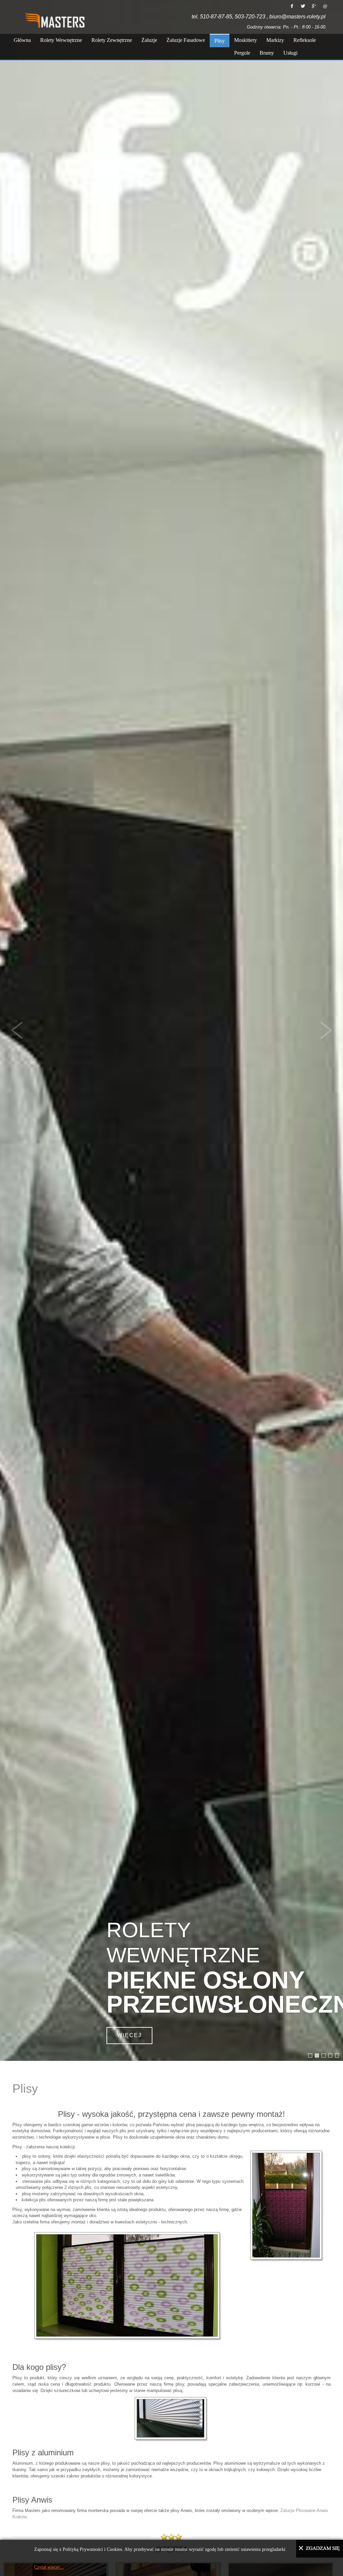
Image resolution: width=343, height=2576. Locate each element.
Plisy (25, 2089)
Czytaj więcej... (49, 2567)
